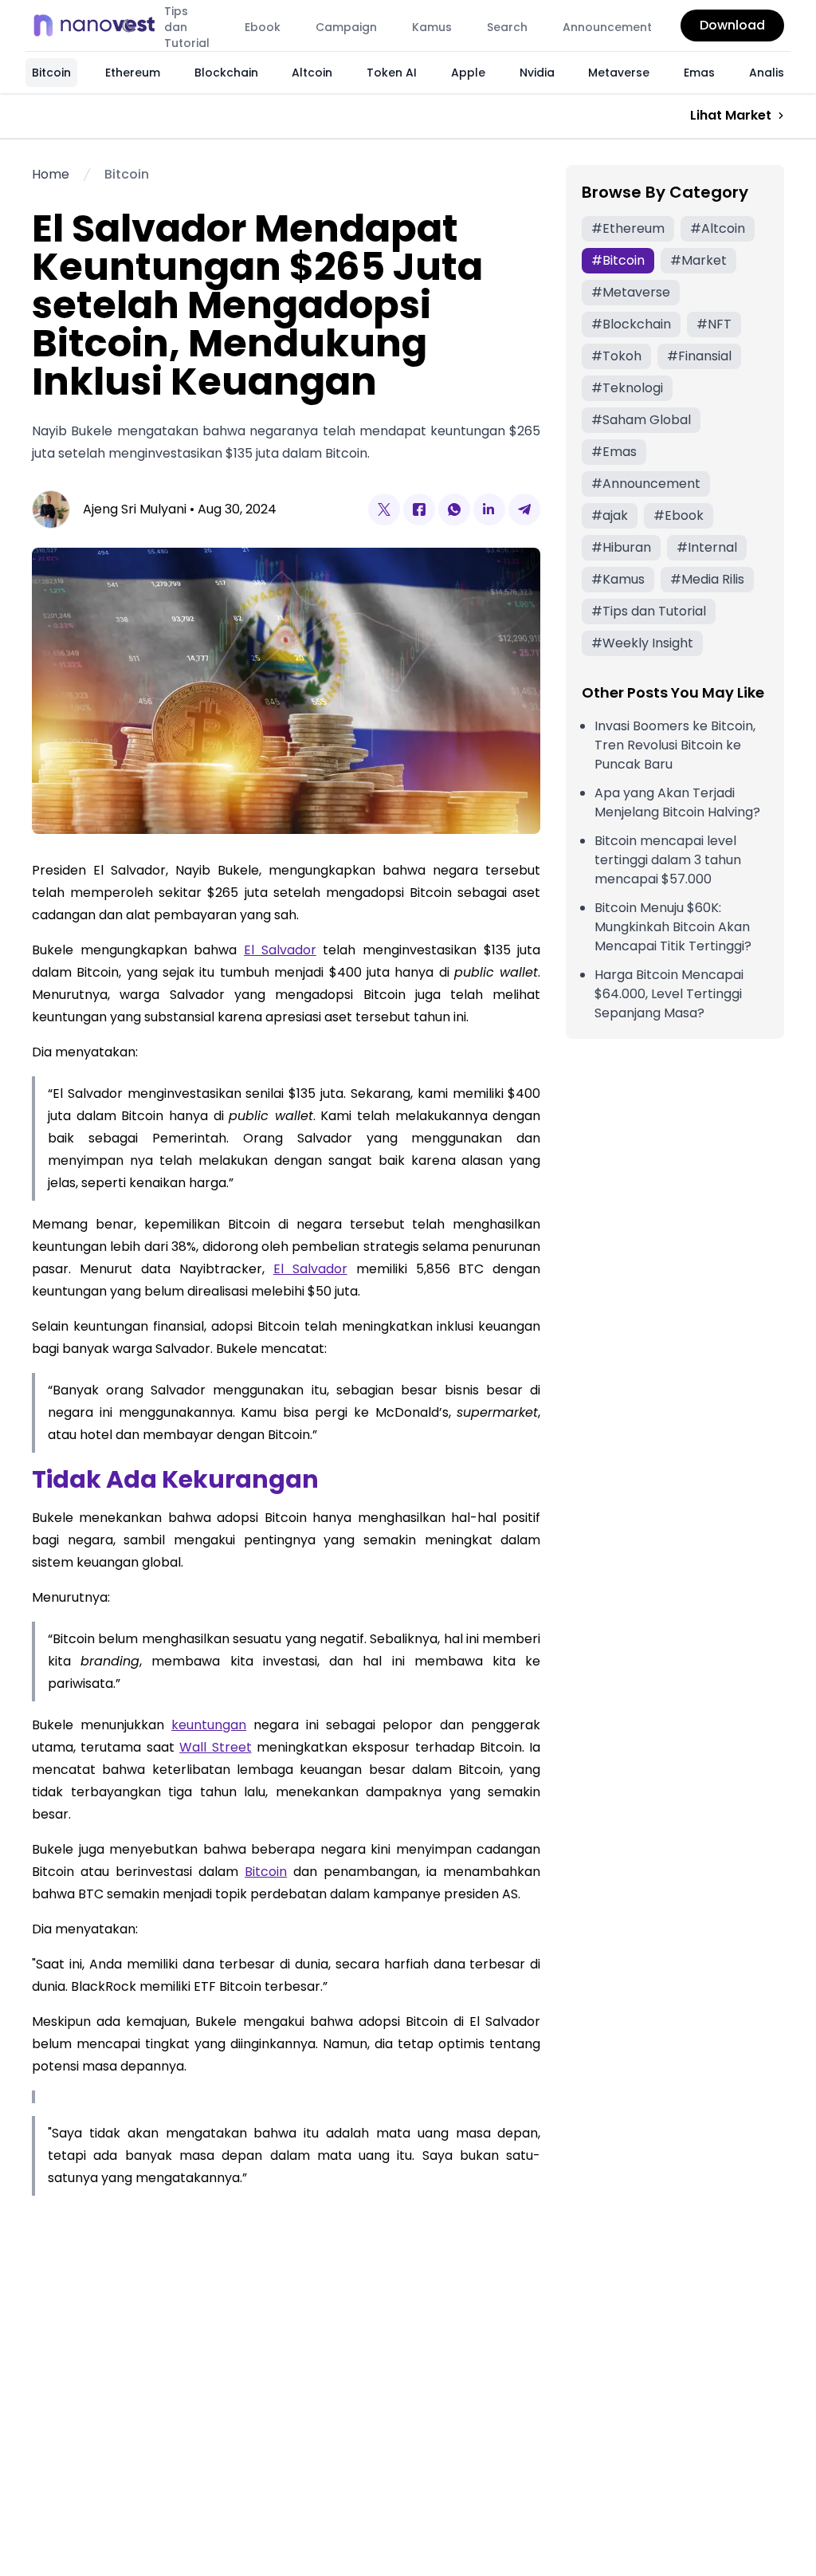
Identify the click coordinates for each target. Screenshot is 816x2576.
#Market (698, 260)
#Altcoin (718, 228)
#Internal (707, 547)
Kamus (432, 27)
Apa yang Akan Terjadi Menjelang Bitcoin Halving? (677, 802)
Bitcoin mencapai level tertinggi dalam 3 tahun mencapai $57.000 (668, 860)
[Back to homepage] (99, 26)
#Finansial (699, 356)
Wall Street (215, 1747)
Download (732, 25)
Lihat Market (731, 115)
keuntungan (209, 1725)
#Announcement (646, 484)
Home (51, 174)
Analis (767, 73)
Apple (468, 73)
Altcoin (312, 73)
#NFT (714, 324)
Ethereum (133, 73)
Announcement (607, 27)
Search (507, 27)
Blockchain (226, 73)
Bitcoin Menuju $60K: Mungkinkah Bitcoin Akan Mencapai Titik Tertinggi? (673, 927)
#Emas (614, 452)
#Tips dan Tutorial (649, 611)
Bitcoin (51, 73)
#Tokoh (616, 356)
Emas (699, 73)
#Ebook (679, 515)
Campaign (346, 27)
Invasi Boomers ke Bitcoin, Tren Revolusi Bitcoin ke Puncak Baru (675, 745)
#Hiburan (621, 547)
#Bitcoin (618, 260)
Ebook (263, 27)
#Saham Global (641, 420)
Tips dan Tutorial (187, 27)
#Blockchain (631, 324)
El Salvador (280, 950)
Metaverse (619, 73)
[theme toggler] (129, 26)
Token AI (392, 73)
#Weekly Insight (642, 643)
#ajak (610, 515)
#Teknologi (627, 388)
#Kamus (618, 579)
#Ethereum (628, 228)
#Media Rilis (707, 579)
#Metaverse (631, 292)
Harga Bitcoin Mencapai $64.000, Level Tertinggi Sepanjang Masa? (669, 994)
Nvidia (537, 73)
